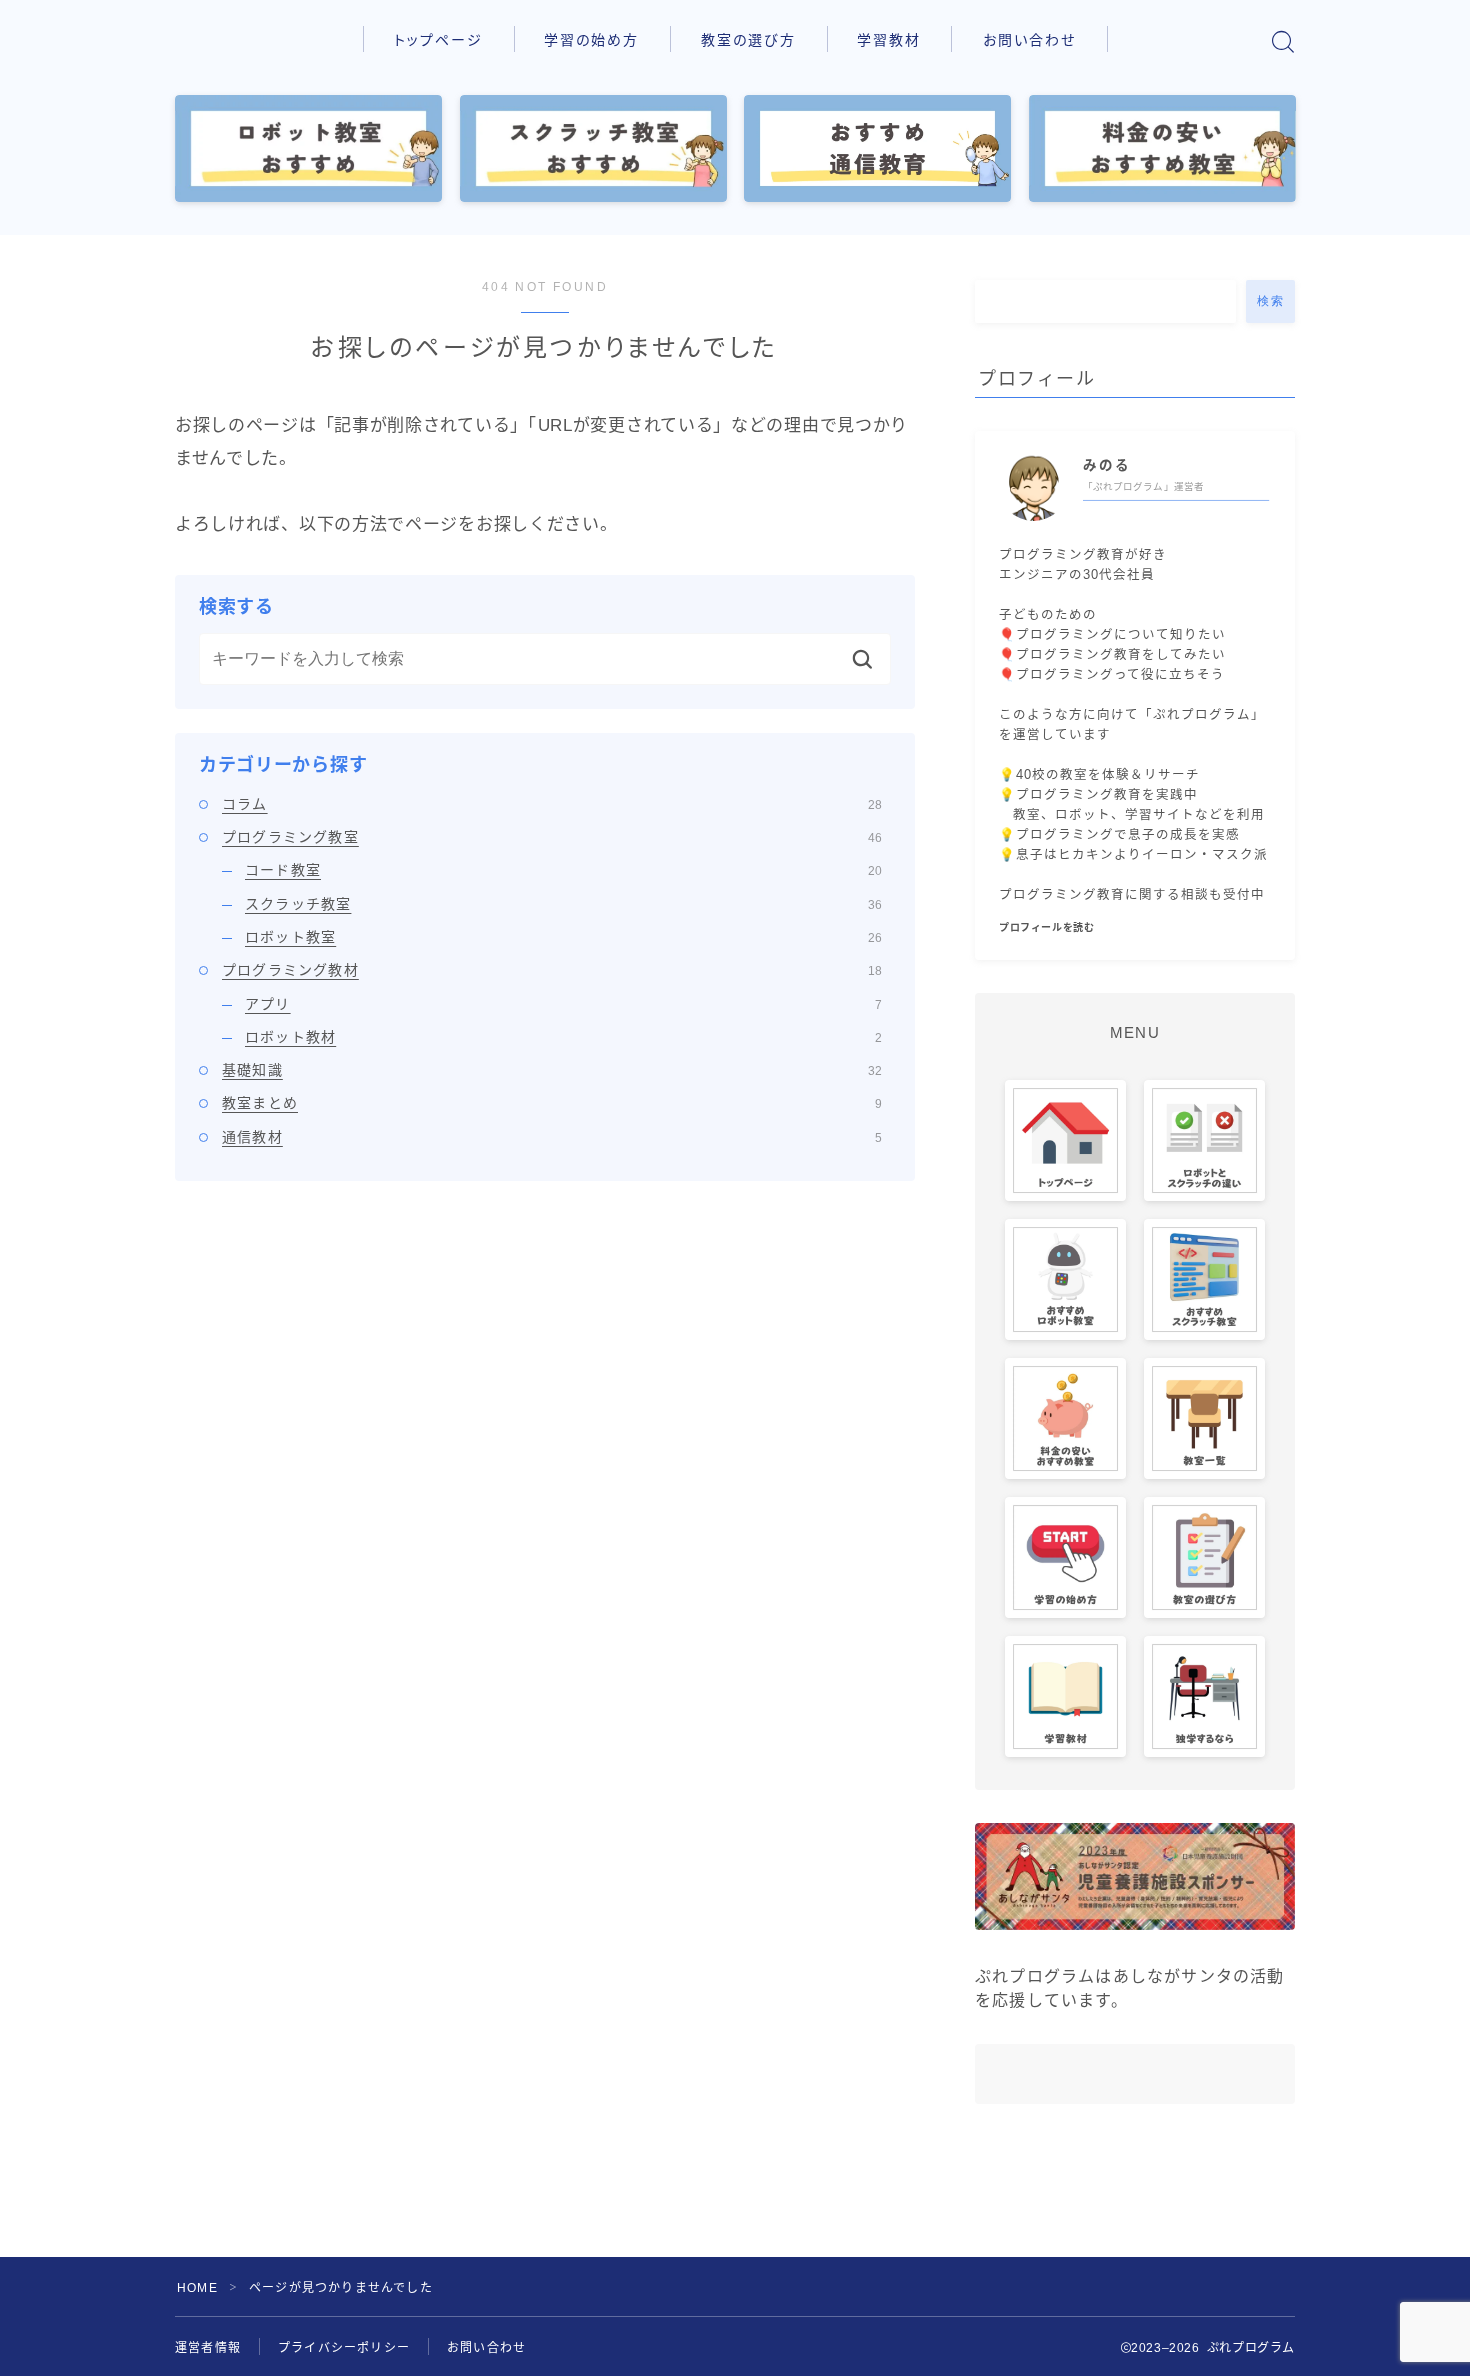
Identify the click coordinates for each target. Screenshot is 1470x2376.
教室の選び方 (749, 40)
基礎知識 (552, 1070)
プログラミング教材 (552, 970)
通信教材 (552, 1137)
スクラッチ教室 (563, 904)
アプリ (563, 1004)
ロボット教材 (563, 1037)
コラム (552, 804)
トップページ (439, 40)
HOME (197, 2288)
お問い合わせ (1030, 40)
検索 (1270, 301)
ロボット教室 (563, 937)
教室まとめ (552, 1103)
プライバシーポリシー (344, 2348)
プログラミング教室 (552, 837)
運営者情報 (208, 2348)
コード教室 (563, 870)
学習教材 (889, 40)
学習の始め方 (592, 40)
